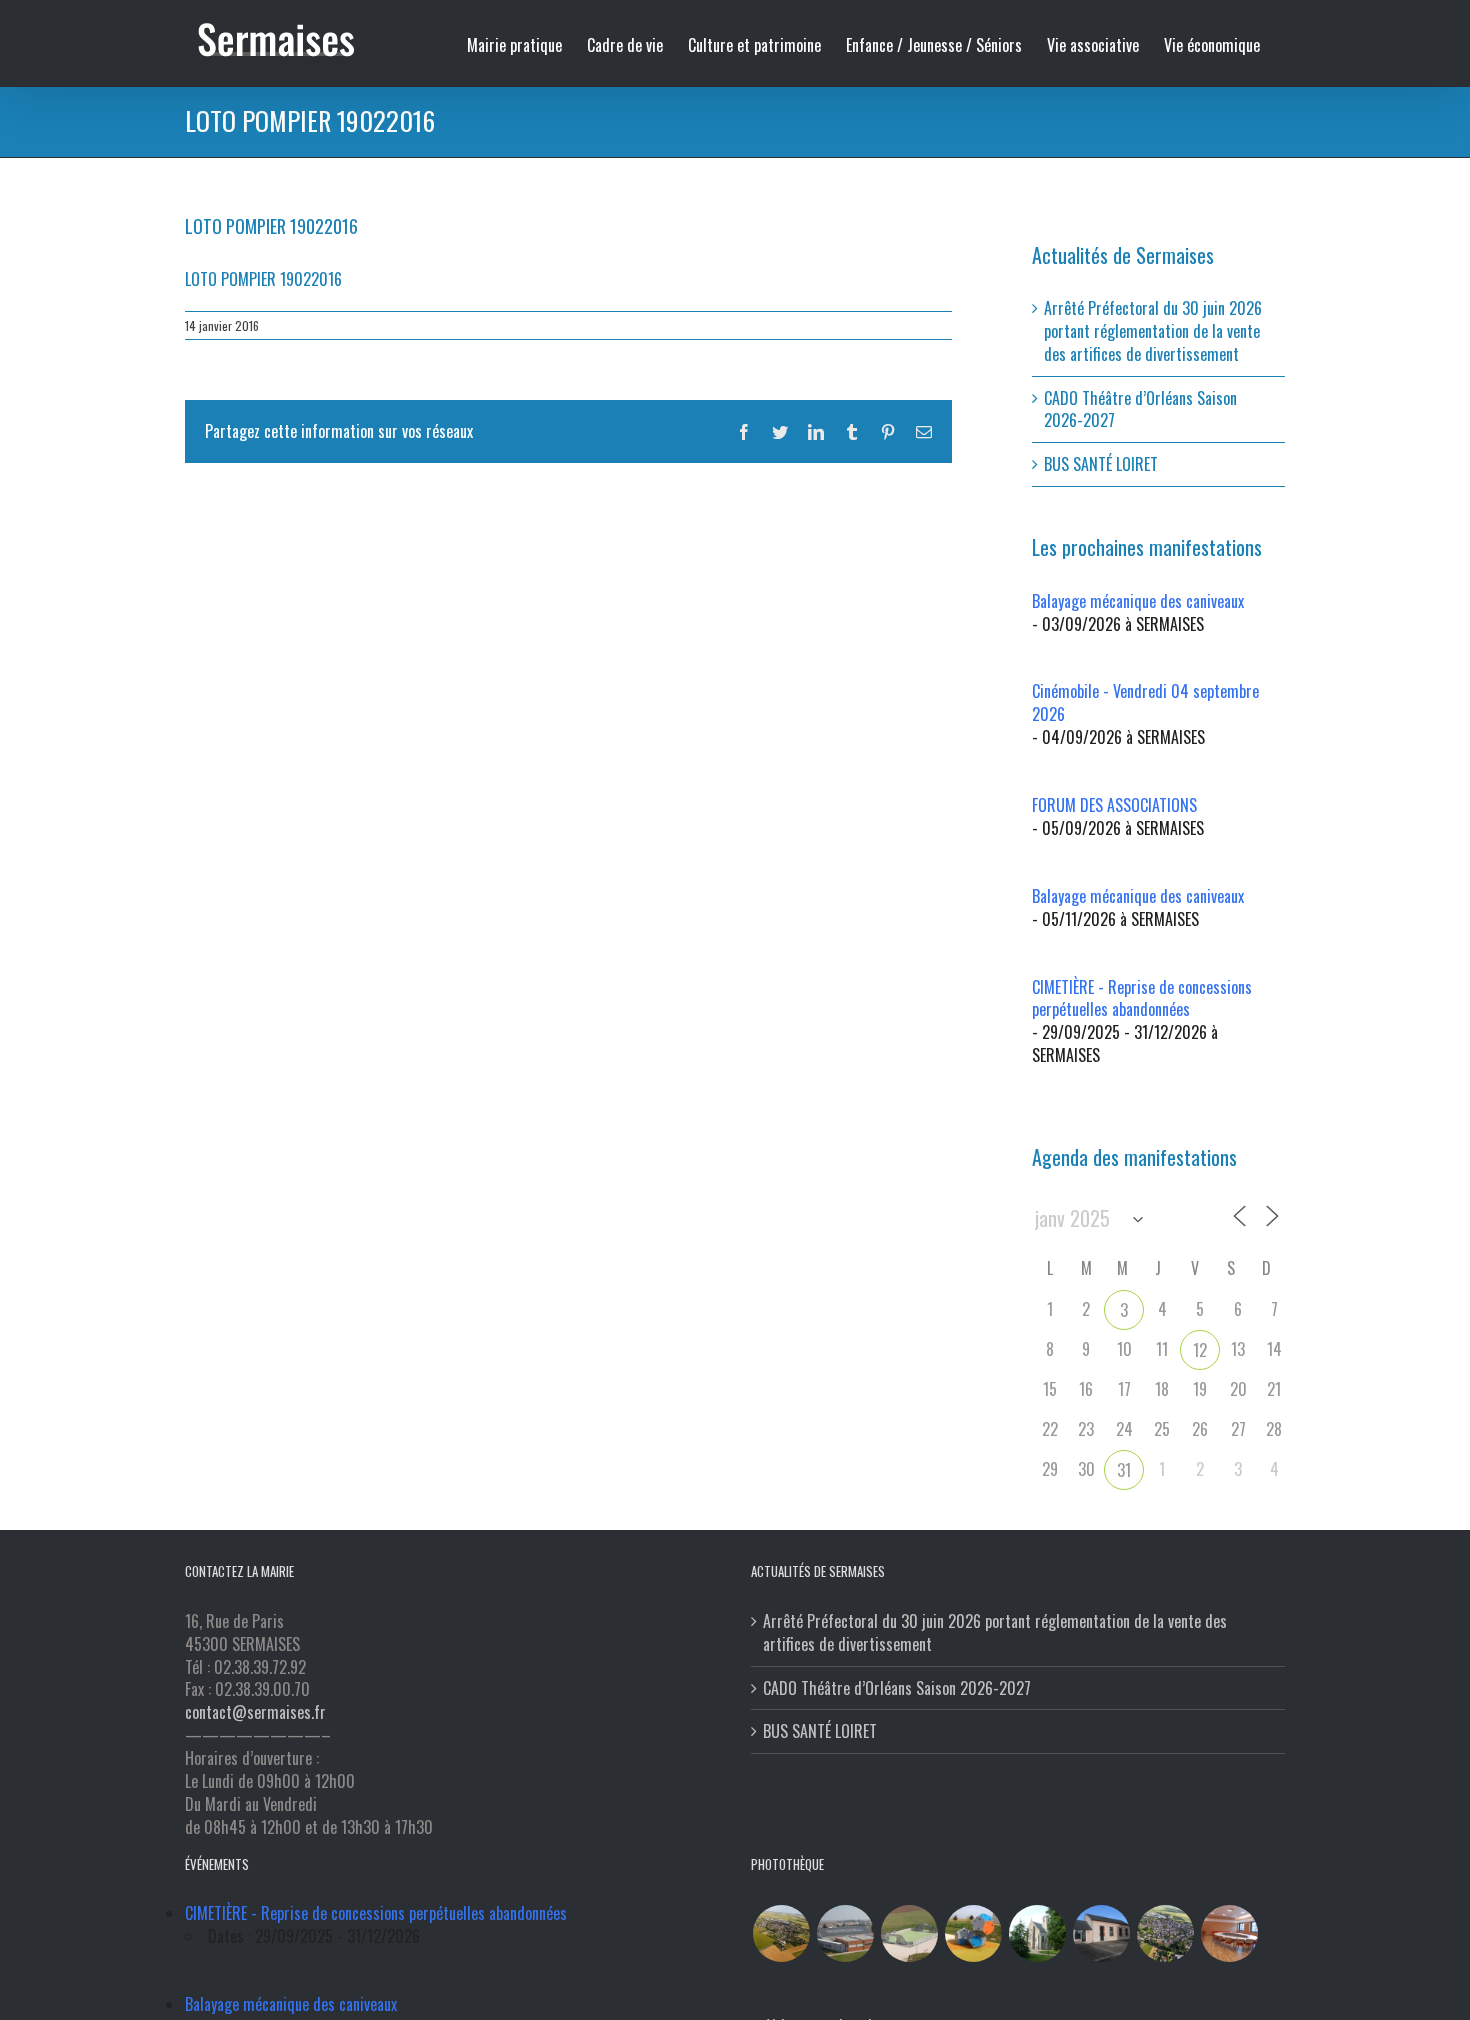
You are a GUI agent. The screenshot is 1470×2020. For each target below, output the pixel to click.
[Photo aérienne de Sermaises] (781, 1933)
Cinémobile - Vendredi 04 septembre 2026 (1145, 702)
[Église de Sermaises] (1037, 1933)
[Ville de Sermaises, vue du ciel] (1165, 1933)
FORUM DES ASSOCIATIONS (1114, 805)
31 (1124, 1470)
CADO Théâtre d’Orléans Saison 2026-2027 (1140, 409)
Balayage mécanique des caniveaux (1138, 601)
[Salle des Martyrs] (1101, 1933)
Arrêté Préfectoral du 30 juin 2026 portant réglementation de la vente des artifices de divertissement (1153, 331)
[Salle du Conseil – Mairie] (1229, 1933)
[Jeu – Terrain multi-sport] (973, 1933)
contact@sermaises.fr (255, 1712)
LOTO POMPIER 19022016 (263, 279)
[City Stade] (909, 1933)
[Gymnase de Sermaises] (845, 1933)
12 (1200, 1350)
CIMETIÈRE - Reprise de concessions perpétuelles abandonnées (1142, 998)
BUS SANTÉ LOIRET (1101, 464)
